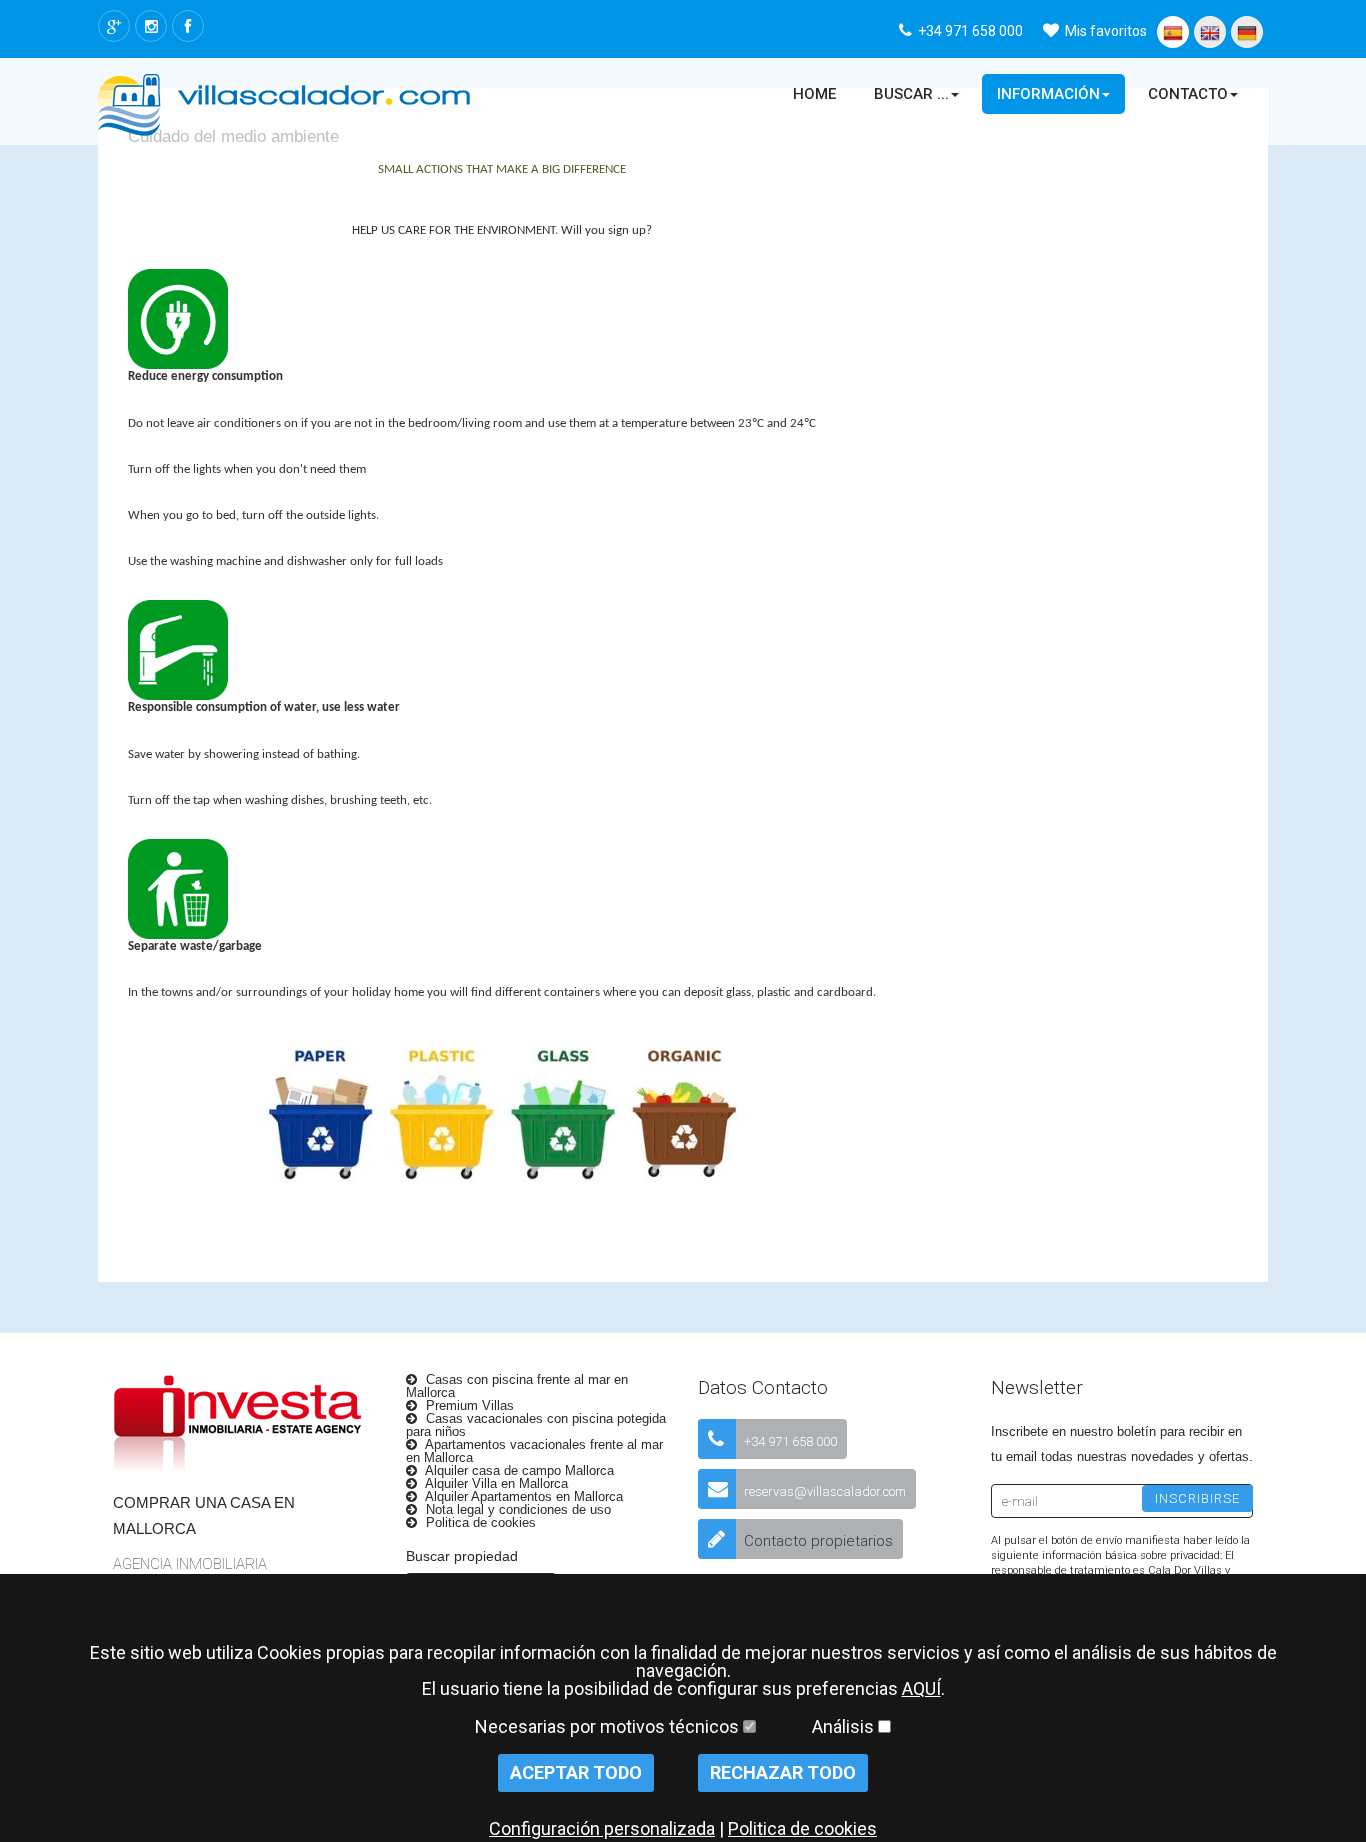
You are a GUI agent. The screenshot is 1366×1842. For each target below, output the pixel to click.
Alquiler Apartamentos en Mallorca (522, 1496)
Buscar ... (911, 94)
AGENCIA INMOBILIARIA (190, 1564)
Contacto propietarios (818, 1541)
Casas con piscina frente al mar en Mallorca (517, 1386)
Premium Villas (468, 1405)
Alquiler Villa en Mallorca (495, 1483)
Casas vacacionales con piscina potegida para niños (536, 1425)
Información (1048, 94)
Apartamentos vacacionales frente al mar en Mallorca (534, 1451)
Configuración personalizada (602, 1828)
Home (814, 94)
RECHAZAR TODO (783, 1772)
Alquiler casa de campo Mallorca (518, 1470)
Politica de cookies (479, 1522)
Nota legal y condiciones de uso (516, 1509)
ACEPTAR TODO (576, 1772)
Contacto (1188, 94)
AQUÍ (921, 1688)
